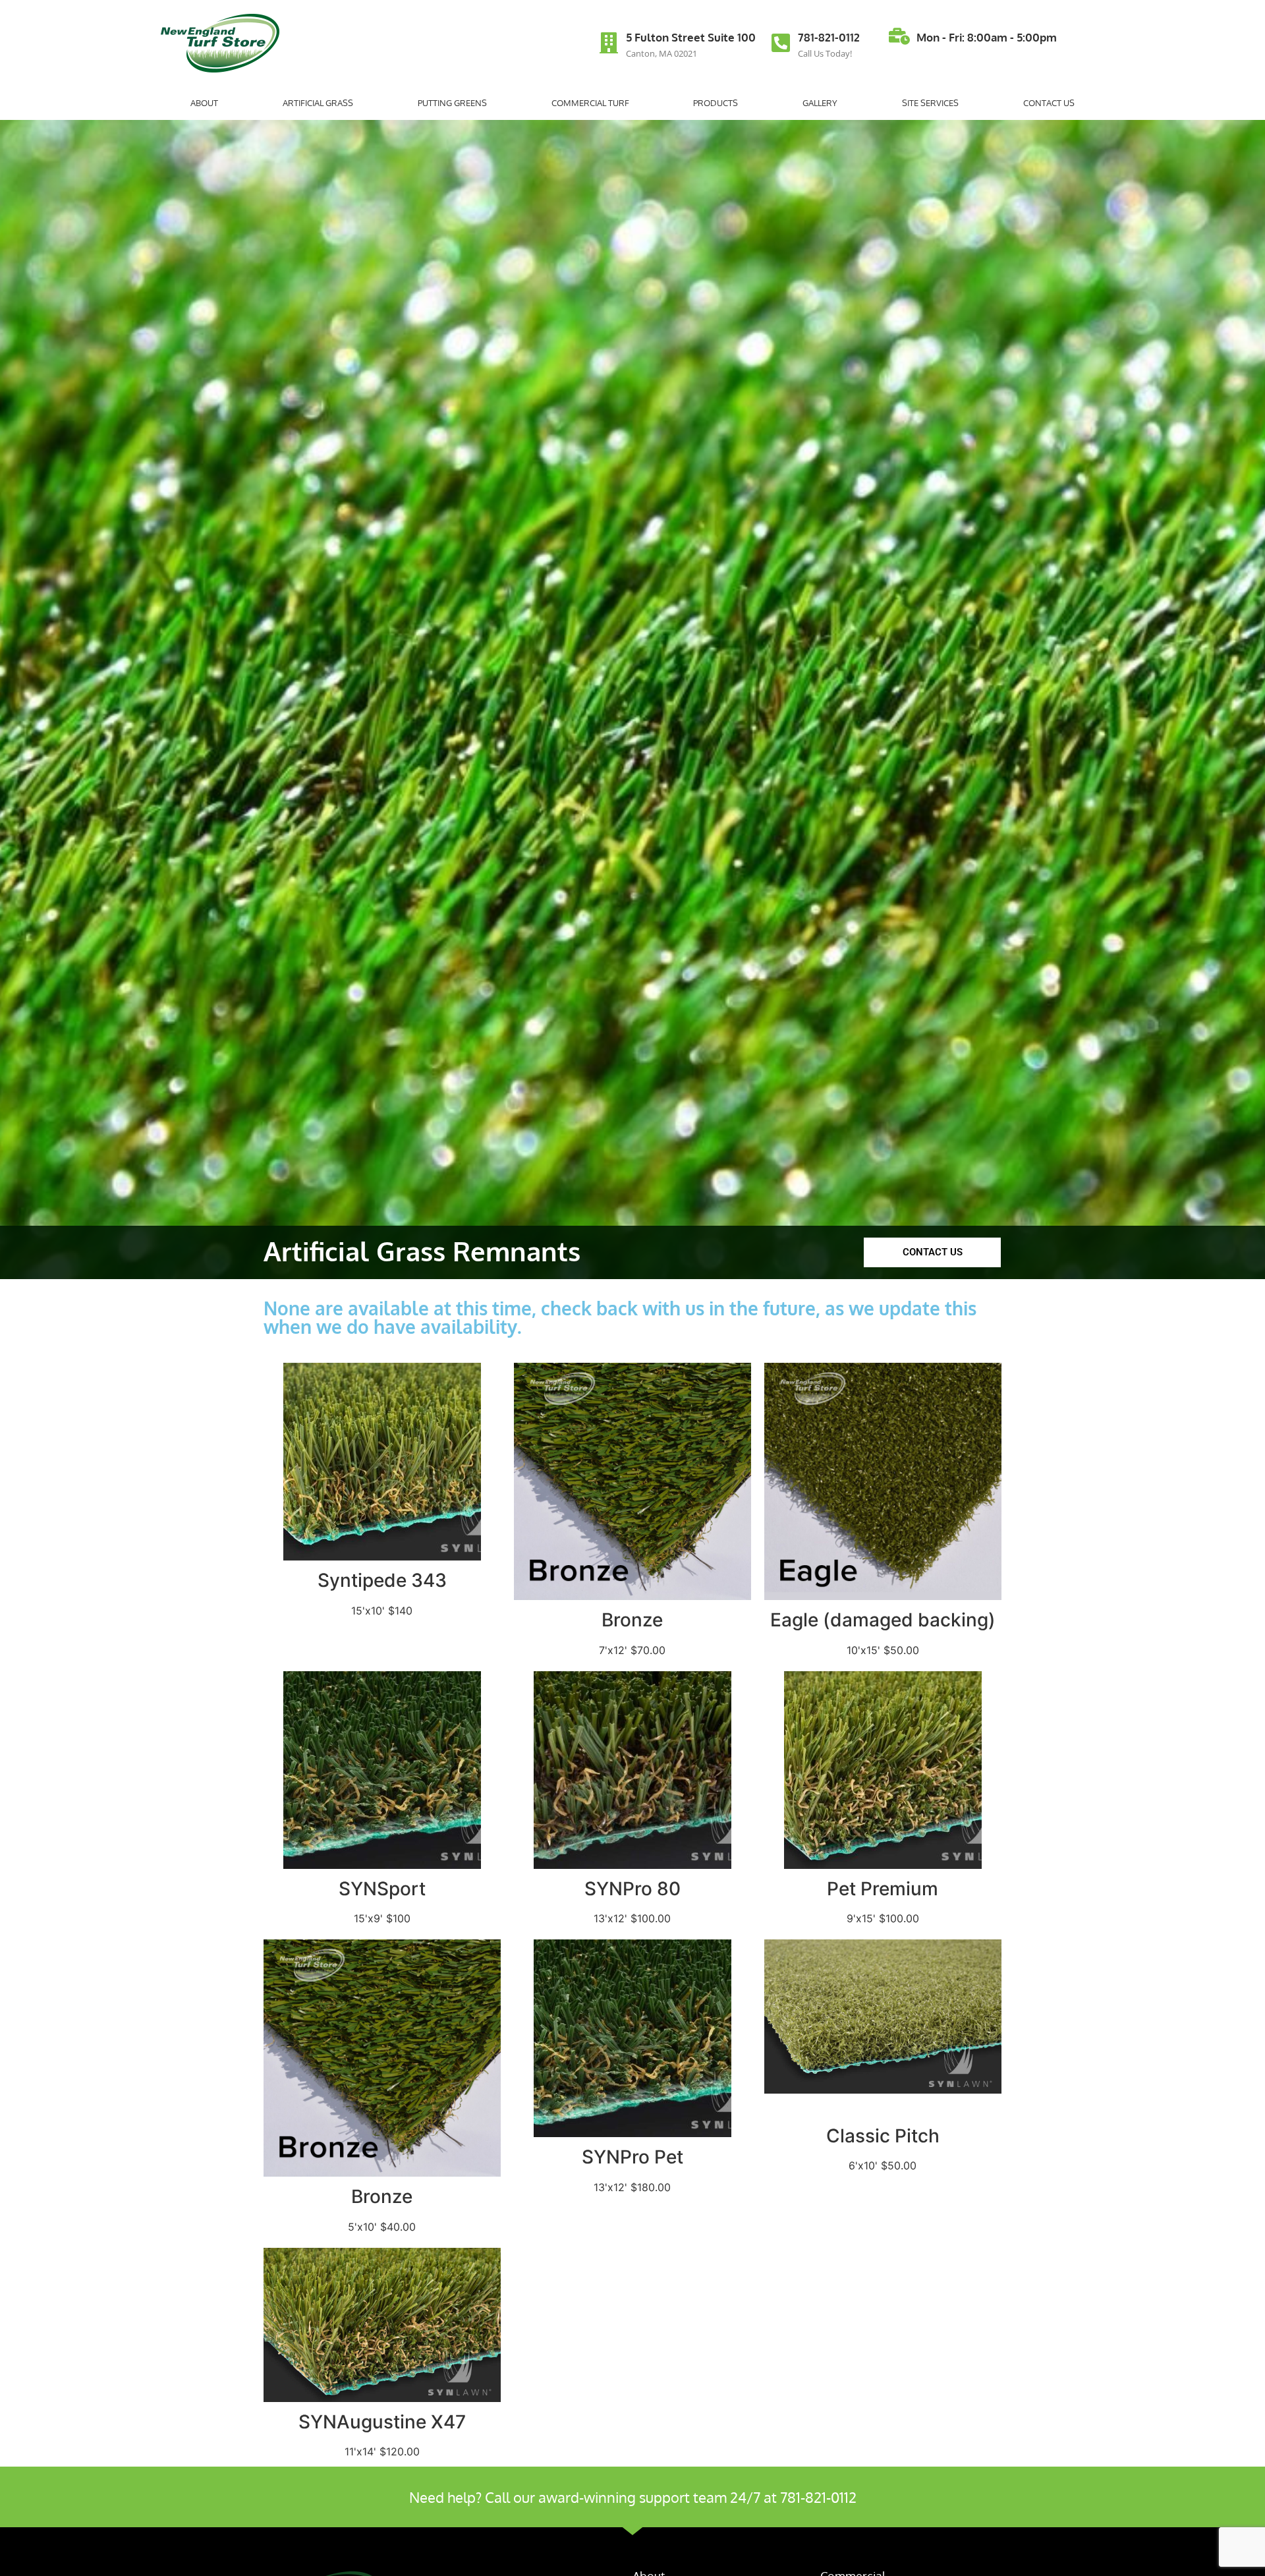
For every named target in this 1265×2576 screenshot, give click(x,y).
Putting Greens (452, 103)
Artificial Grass (318, 103)
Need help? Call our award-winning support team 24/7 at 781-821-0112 (633, 2497)
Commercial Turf (590, 103)
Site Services (930, 103)
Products (716, 103)
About (204, 103)
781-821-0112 (829, 37)
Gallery (820, 103)
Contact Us (1049, 103)
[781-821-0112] (781, 43)
